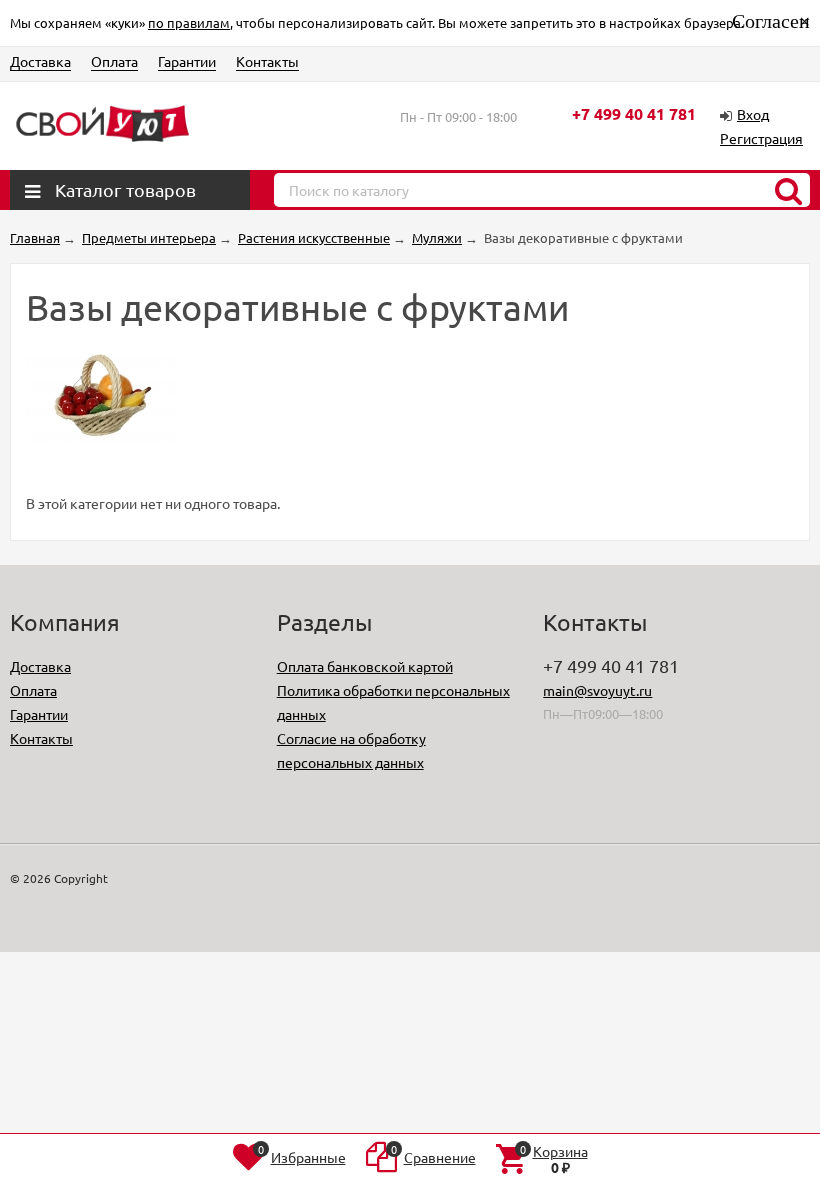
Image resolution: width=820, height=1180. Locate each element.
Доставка (40, 61)
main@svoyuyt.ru (597, 690)
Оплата (114, 61)
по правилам (189, 22)
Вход (753, 114)
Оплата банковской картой (365, 666)
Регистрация (761, 138)
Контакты (267, 61)
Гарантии (187, 61)
